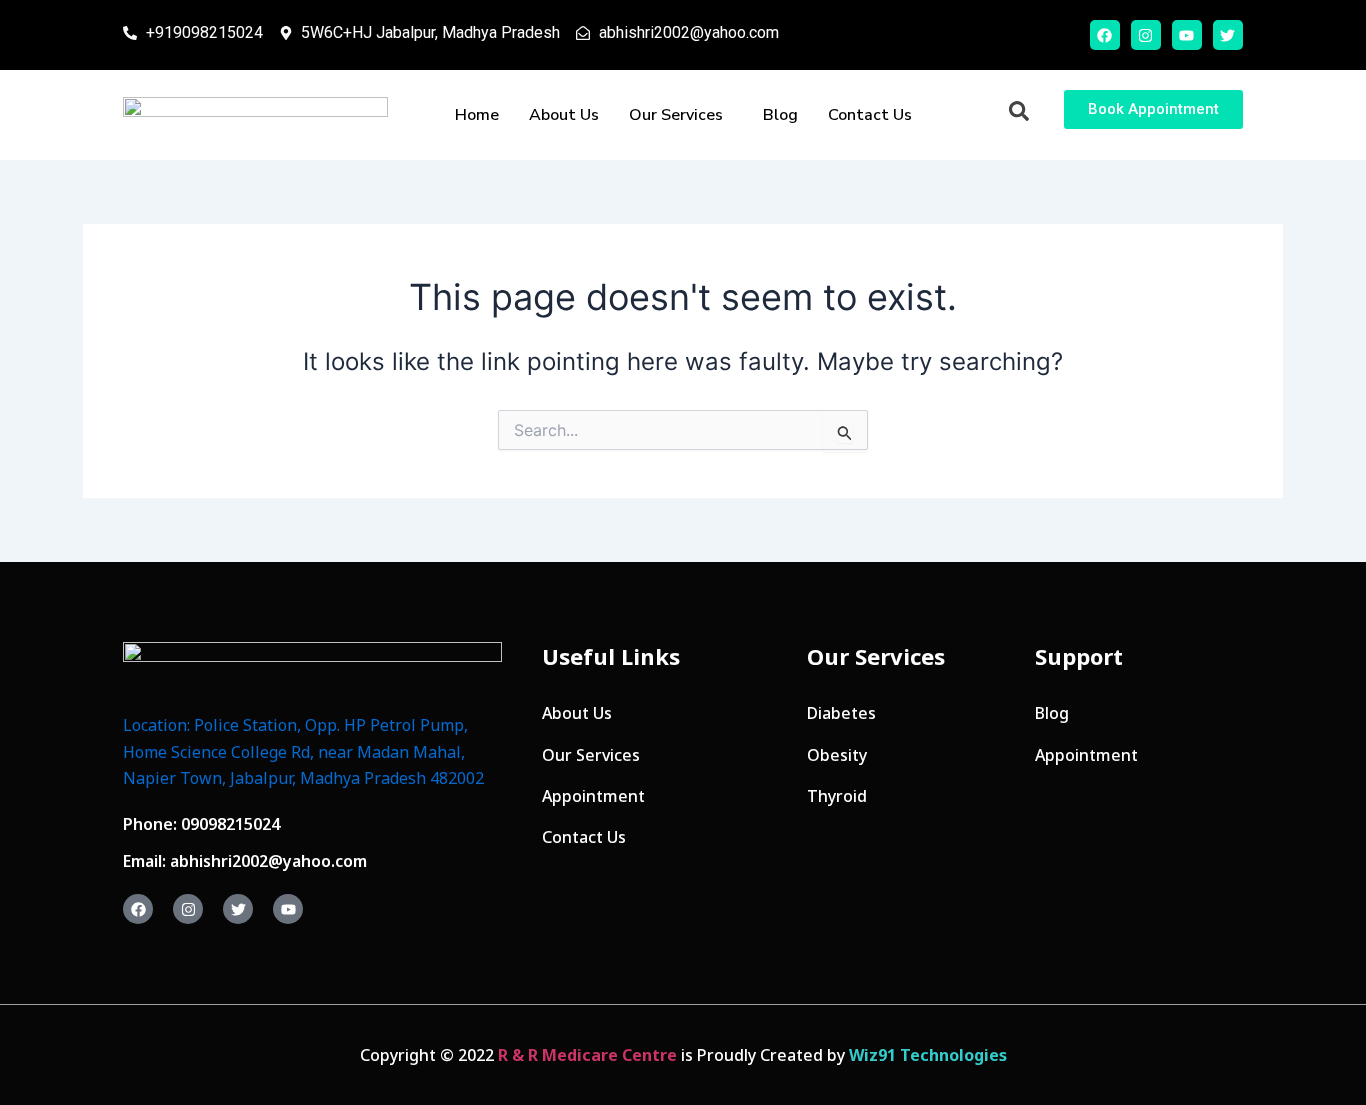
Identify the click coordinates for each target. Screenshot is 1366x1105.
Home (477, 115)
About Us (564, 115)
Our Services (676, 115)
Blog (780, 115)
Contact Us (870, 115)
